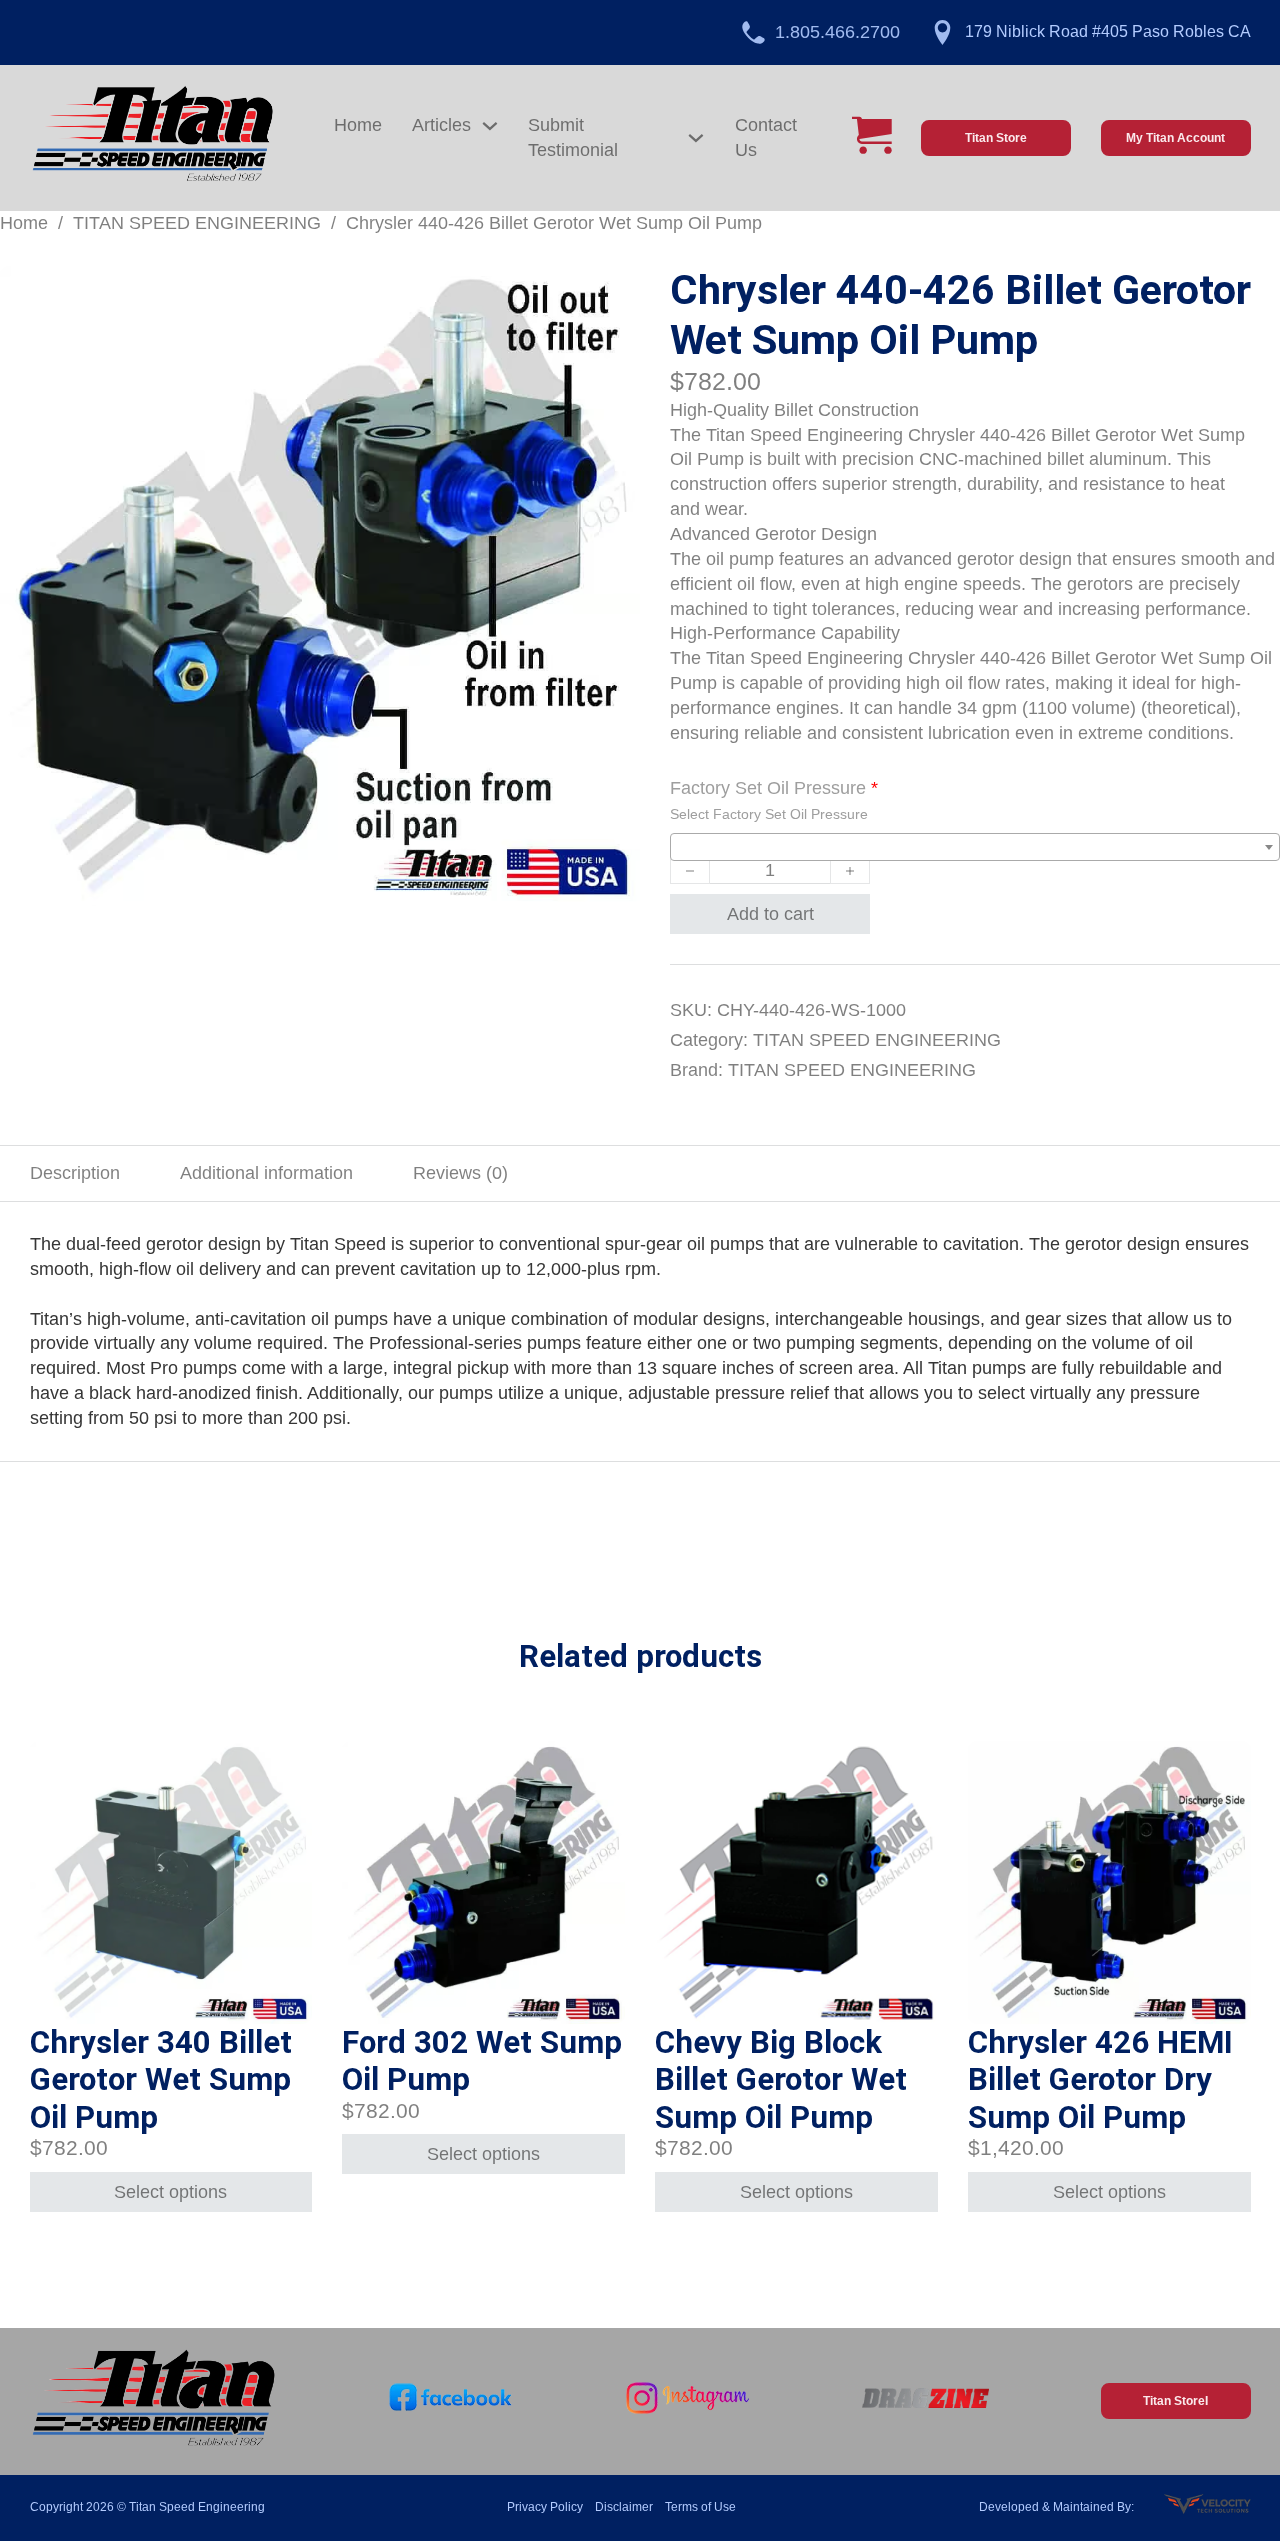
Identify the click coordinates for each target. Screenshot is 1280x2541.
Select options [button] (170, 2192)
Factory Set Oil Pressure (774, 788)
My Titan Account (1175, 138)
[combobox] (975, 847)
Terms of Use (700, 2507)
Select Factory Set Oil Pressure (769, 814)
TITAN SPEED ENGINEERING (197, 223)
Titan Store (996, 138)
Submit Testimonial (573, 137)
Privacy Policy (545, 2507)
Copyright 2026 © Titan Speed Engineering (147, 2507)
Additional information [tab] (266, 1173)
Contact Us (766, 137)
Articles (441, 125)
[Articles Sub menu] (490, 126)
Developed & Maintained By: (1056, 2507)
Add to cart (770, 914)
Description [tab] (75, 1173)
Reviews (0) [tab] (460, 1173)
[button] (613, 293)
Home (358, 125)
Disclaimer (624, 2507)
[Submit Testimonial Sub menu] (696, 138)
